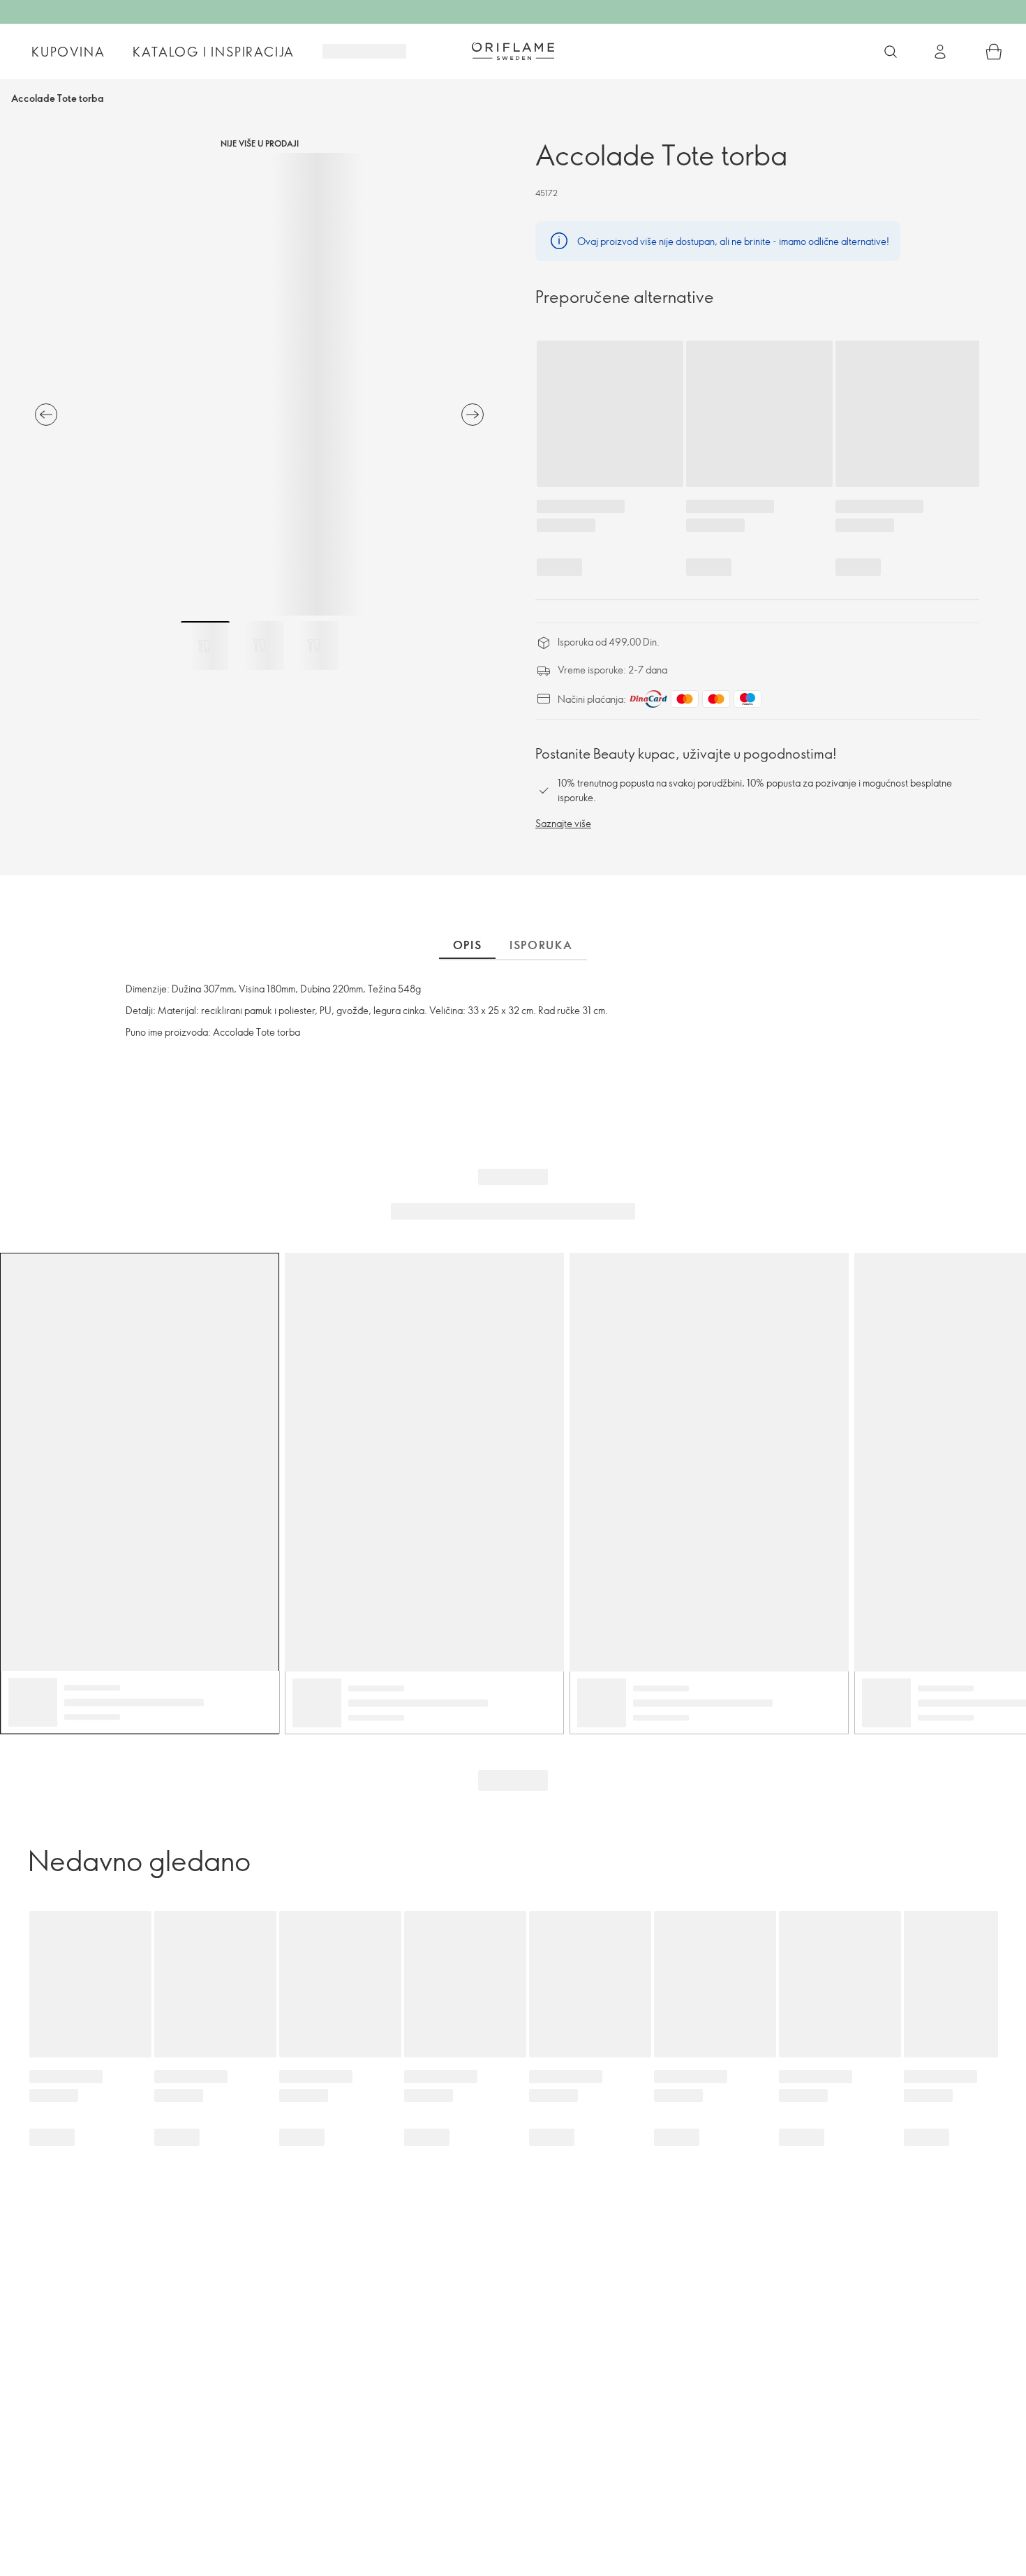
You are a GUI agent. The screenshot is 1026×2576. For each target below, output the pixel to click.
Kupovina (68, 52)
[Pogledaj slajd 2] (260, 646)
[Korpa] (994, 52)
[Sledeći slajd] (473, 415)
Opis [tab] (467, 945)
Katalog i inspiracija (214, 52)
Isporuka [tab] (541, 945)
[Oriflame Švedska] (513, 51)
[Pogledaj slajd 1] (205, 646)
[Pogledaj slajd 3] (314, 646)
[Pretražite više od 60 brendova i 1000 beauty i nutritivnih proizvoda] (891, 52)
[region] (259, 384)
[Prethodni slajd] (46, 415)
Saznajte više (563, 823)
